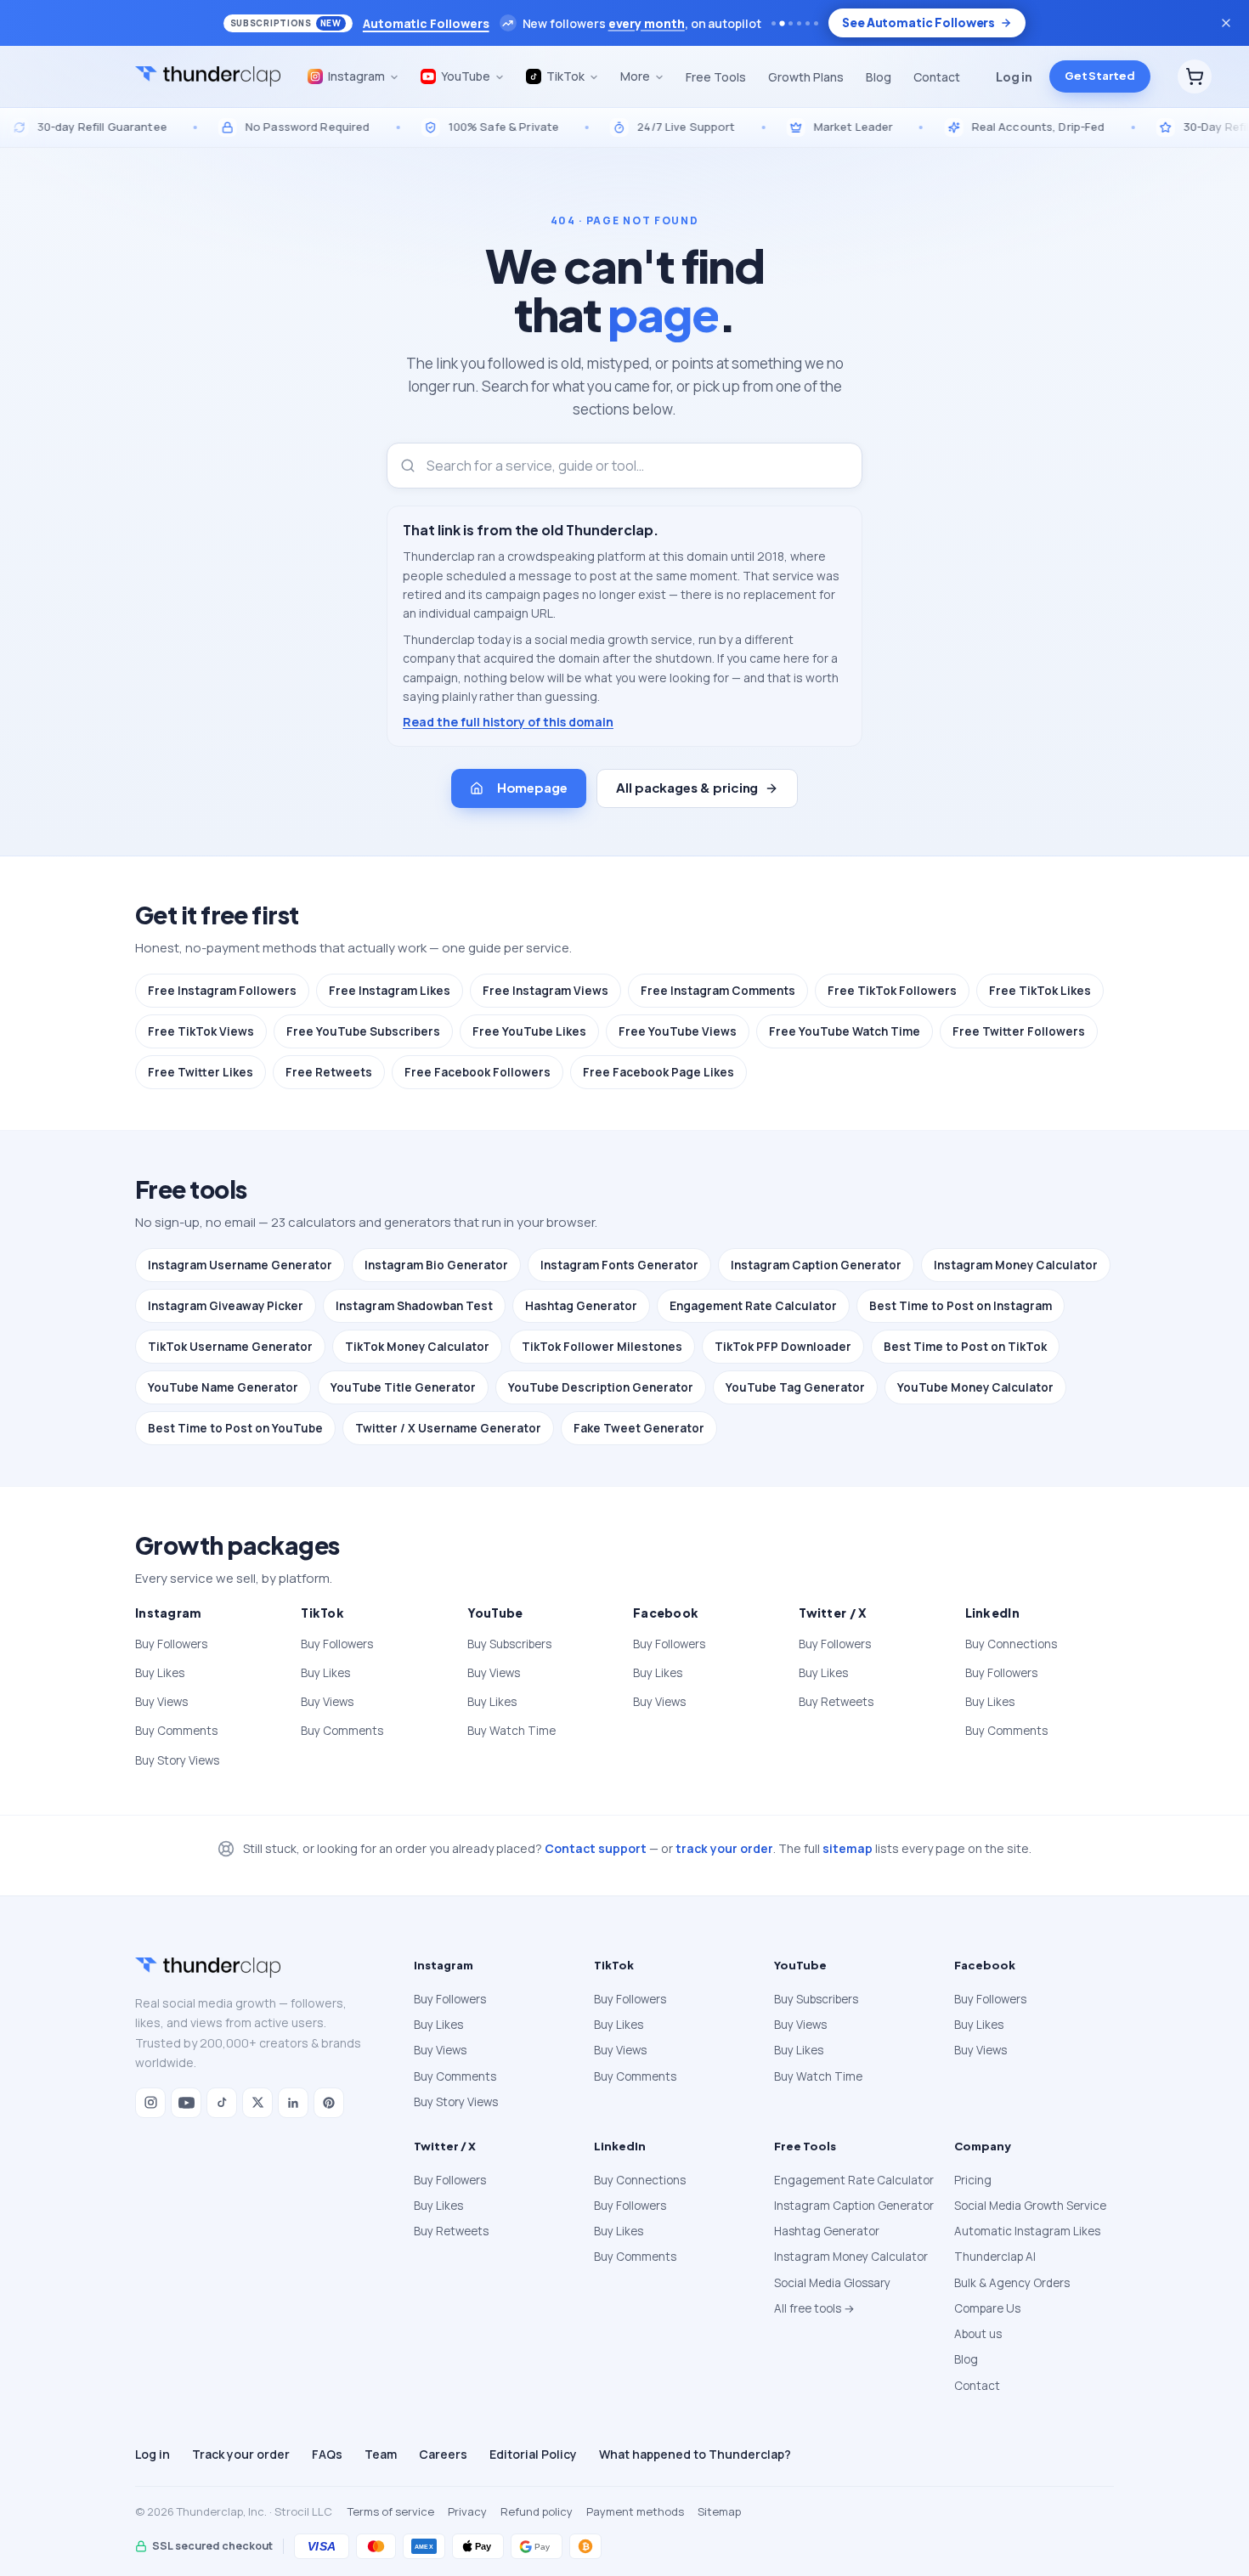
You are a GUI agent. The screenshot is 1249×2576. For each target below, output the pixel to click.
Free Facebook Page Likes (658, 1072)
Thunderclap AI (995, 2257)
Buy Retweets (836, 1702)
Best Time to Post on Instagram (961, 1306)
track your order (724, 1848)
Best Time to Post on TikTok (965, 1347)
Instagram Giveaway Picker (226, 1306)
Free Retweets (329, 1072)
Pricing (973, 2180)
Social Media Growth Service (1030, 2206)
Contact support (596, 1848)
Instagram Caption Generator (816, 1265)
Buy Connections (1011, 1644)
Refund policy (537, 2511)
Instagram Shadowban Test (414, 1306)
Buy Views (161, 1702)
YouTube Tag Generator (795, 1387)
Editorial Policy (533, 2454)
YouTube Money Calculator (975, 1387)
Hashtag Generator (581, 1306)
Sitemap (719, 2511)
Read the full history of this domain (508, 722)
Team (381, 2454)
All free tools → (814, 2308)
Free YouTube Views (678, 1031)
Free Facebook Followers (478, 1072)
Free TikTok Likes (1040, 991)
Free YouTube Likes (529, 1031)
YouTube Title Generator (403, 1387)
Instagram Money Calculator (1016, 1265)
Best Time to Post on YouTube (235, 1428)
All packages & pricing (687, 787)
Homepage (532, 787)
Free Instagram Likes (390, 991)
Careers (443, 2454)
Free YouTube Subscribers (363, 1031)
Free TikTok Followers (892, 991)
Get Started (1100, 76)
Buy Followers (171, 1644)
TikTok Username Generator (230, 1347)
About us (978, 2334)
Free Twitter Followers (1019, 1031)
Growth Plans (806, 77)
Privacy (467, 2511)
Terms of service (391, 2511)
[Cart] (1195, 76)
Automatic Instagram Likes (1027, 2231)
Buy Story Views (177, 1760)
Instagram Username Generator (240, 1265)
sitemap (848, 1848)
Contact (937, 77)
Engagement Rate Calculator (753, 1306)
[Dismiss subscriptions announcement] (1226, 23)
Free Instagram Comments (718, 991)
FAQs (327, 2454)
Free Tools (716, 77)
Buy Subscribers (509, 1644)
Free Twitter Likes (201, 1072)
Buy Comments (176, 1731)
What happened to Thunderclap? (695, 2454)
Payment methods (635, 2511)
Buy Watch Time (511, 1731)
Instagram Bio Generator (436, 1265)
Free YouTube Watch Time (845, 1031)
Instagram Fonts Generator (619, 1265)
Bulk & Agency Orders (1012, 2283)
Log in (1014, 76)
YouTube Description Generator (601, 1387)
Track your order (241, 2454)
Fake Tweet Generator (639, 1428)
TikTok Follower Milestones (602, 1347)
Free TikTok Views (201, 1031)
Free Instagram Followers (222, 991)
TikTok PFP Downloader (783, 1347)
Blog (879, 77)
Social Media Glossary (832, 2283)
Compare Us (987, 2308)
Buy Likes (160, 1673)
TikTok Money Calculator (417, 1347)
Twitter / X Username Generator (448, 1428)
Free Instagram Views (545, 991)
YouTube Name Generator (223, 1387)
